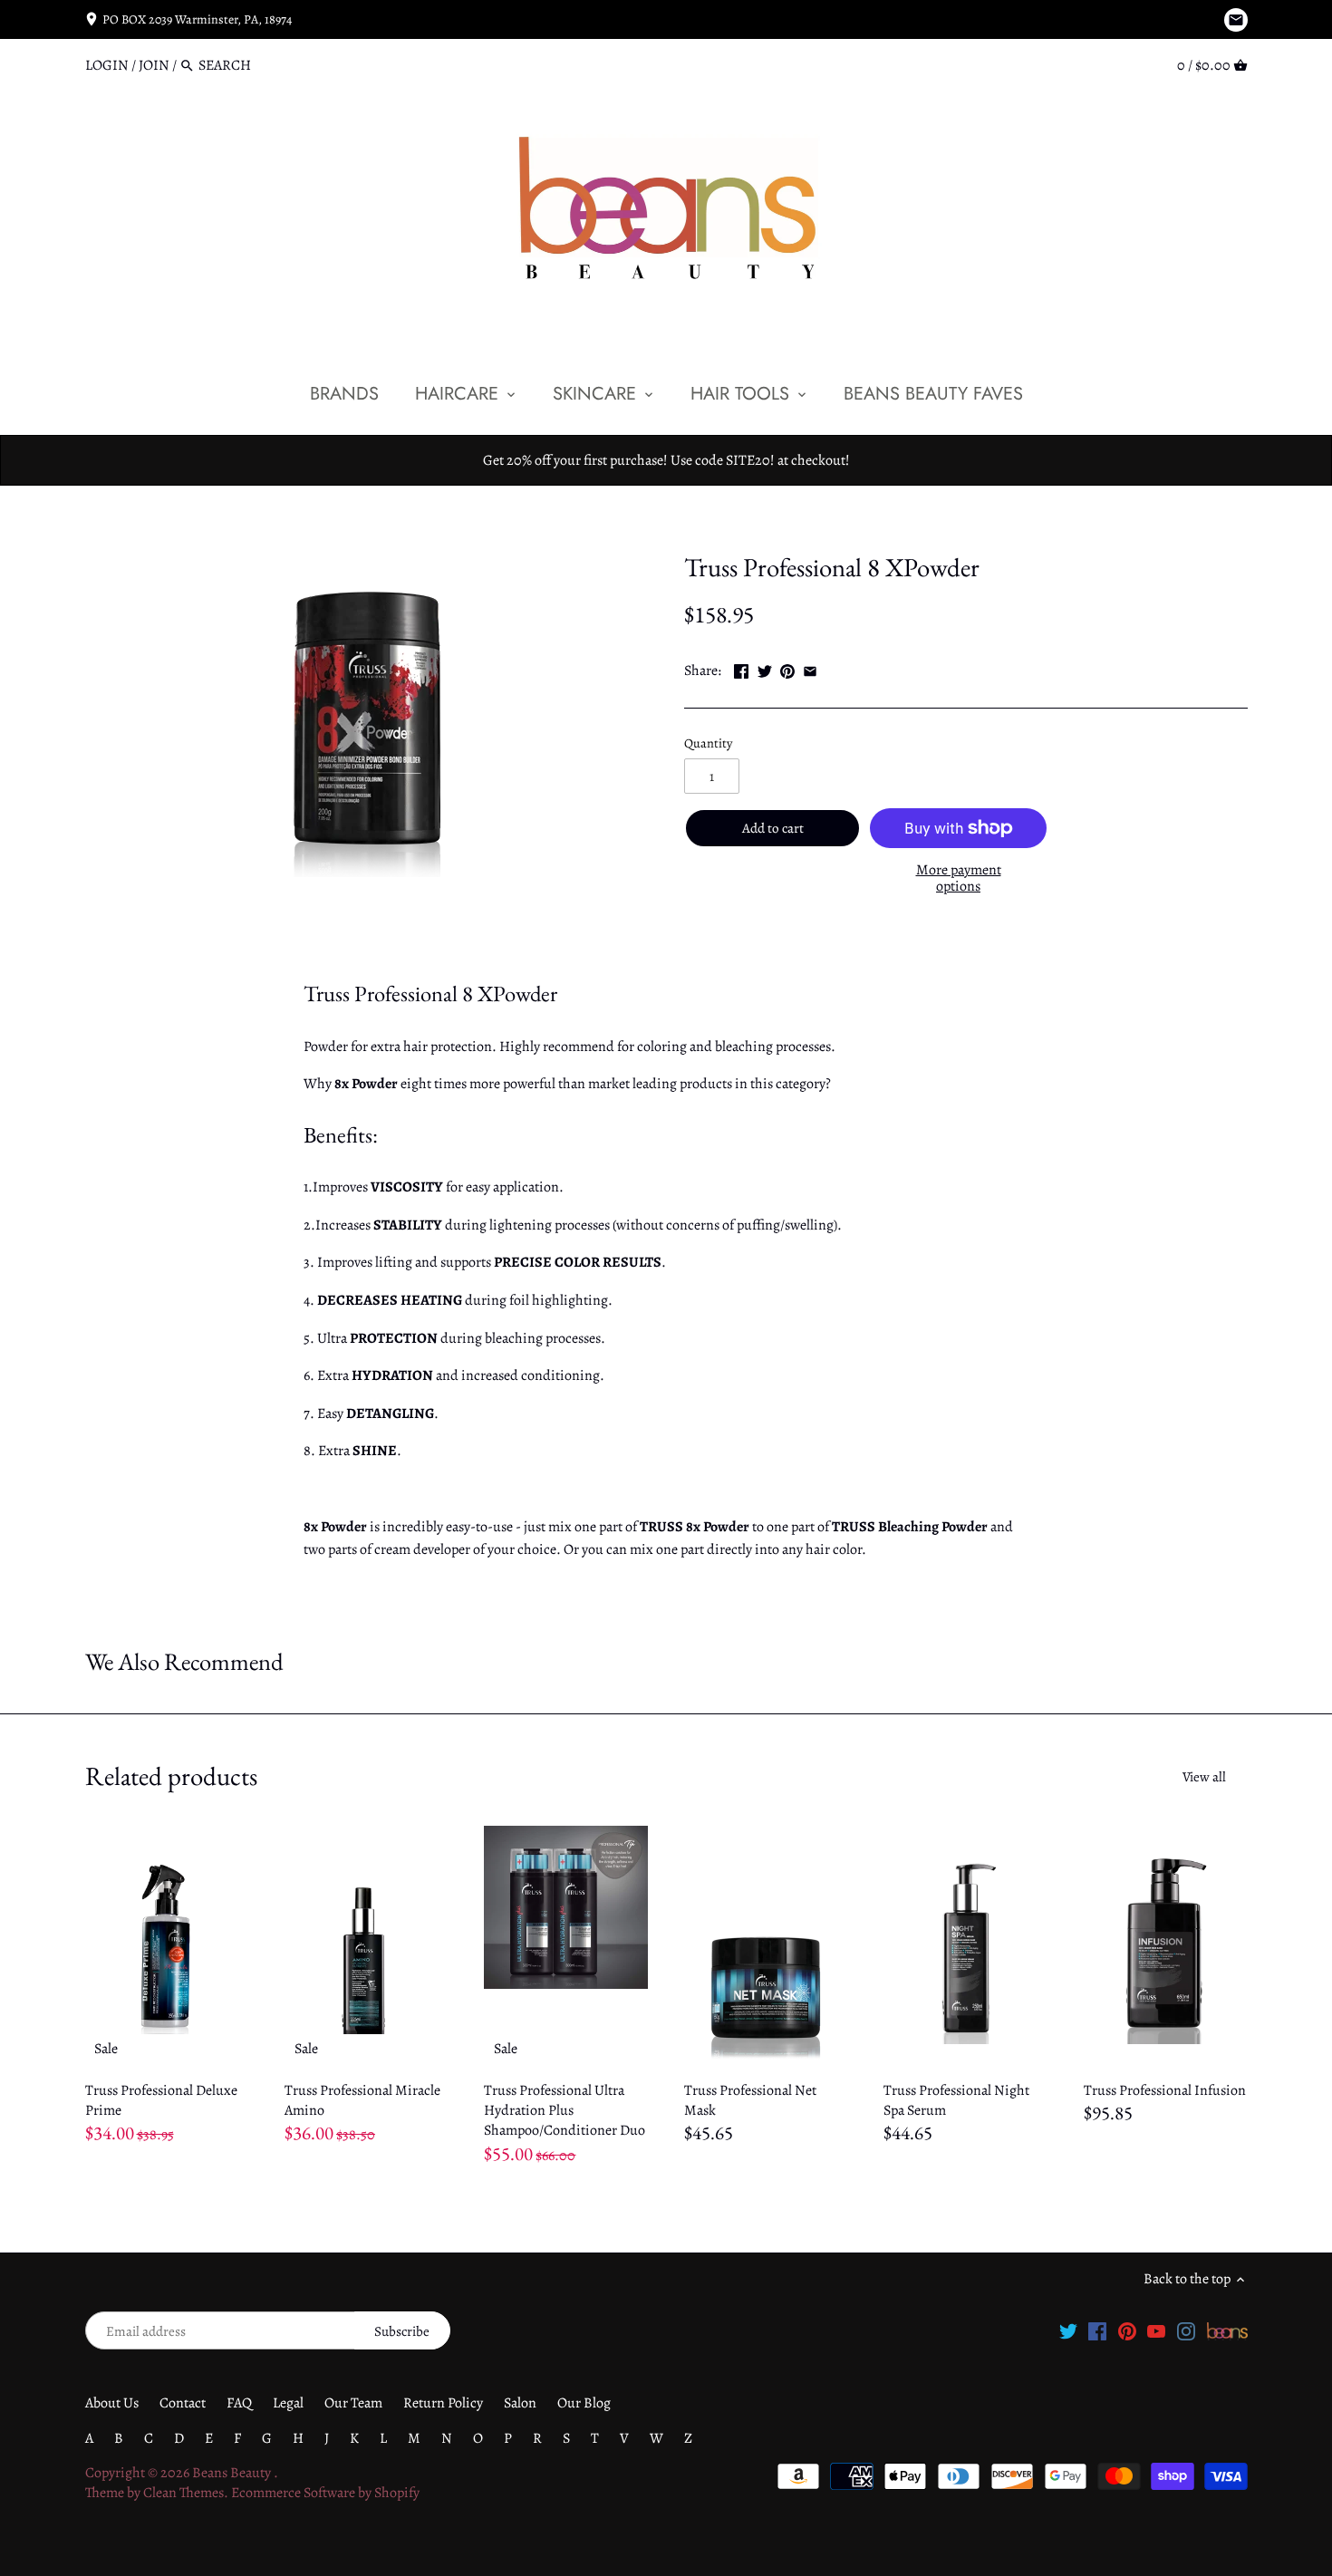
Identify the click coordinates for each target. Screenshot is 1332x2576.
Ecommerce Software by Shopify (325, 2493)
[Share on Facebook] (741, 669)
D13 (737, 525)
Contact (183, 2403)
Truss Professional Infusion (1165, 2090)
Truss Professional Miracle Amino (362, 2100)
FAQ (239, 2403)
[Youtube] (1156, 2330)
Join (154, 65)
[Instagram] (1186, 2330)
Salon (520, 2403)
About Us (112, 2403)
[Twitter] (1068, 2330)
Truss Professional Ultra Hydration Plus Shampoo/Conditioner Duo (565, 2111)
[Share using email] (810, 669)
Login (107, 65)
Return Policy (443, 2403)
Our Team (353, 2403)
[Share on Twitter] (765, 669)
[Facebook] (1097, 2330)
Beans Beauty (233, 2473)
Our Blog (584, 2403)
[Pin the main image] (787, 669)
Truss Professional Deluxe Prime (161, 2100)
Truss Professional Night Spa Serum (956, 2100)
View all (1204, 1777)
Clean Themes (183, 2493)
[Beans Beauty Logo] (1227, 2330)
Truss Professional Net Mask (750, 2100)
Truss (700, 525)
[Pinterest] (1127, 2330)
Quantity (708, 743)
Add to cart (773, 828)
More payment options (959, 878)
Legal (288, 2403)
